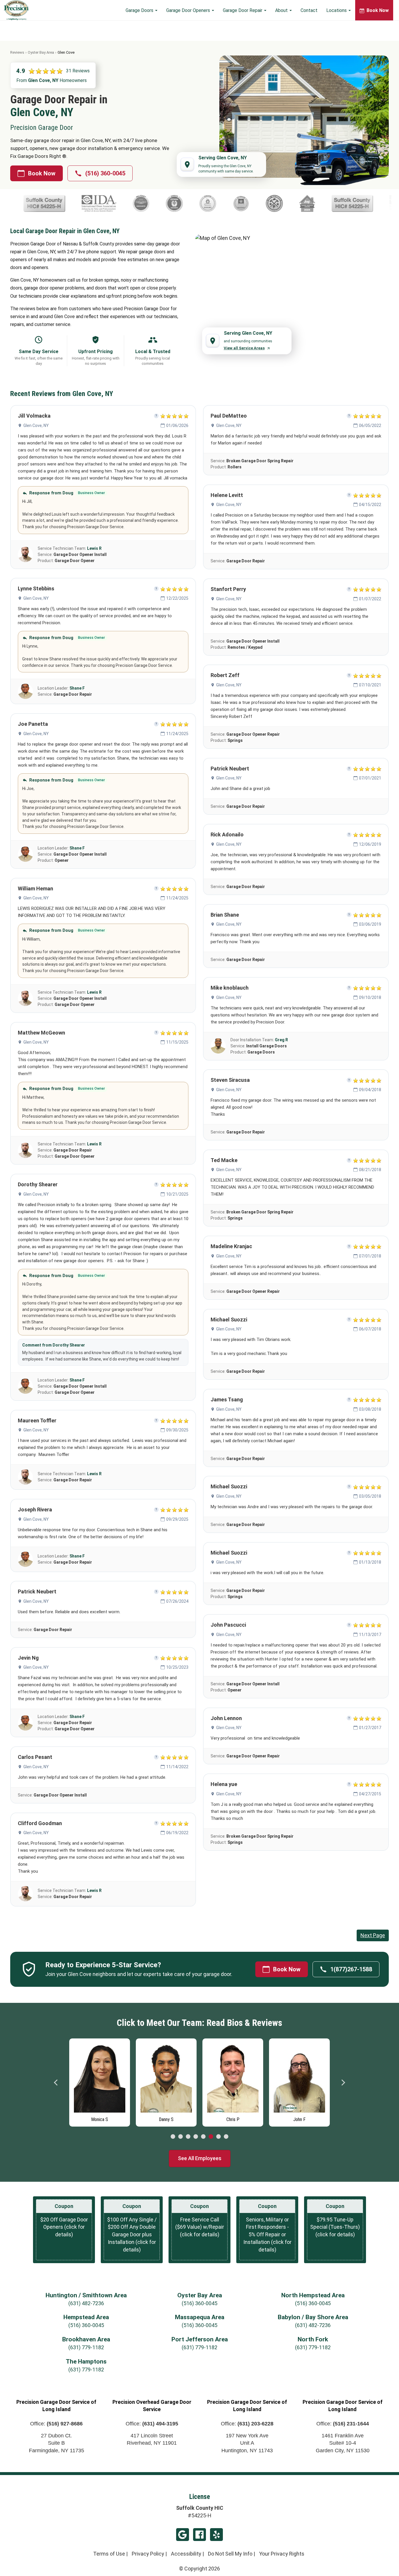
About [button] (282, 10)
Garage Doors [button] (140, 10)
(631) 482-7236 (86, 2303)
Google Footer (183, 2535)
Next (343, 2083)
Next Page (373, 1935)
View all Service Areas (244, 348)
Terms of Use (109, 2554)
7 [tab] (218, 2137)
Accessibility (186, 2554)
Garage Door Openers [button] (189, 10)
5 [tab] (203, 2137)
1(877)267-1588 (351, 1969)
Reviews (17, 52)
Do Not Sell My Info (230, 2554)
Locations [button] (337, 10)
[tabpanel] (100, 2081)
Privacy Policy (148, 2554)
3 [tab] (188, 2137)
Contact (309, 10)
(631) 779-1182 (86, 2347)
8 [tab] (226, 2137)
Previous (56, 2083)
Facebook (199, 2535)
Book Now (42, 173)
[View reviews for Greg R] (218, 1046)
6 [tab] (211, 2137)
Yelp (216, 2535)
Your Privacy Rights (282, 2554)
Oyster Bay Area (41, 52)
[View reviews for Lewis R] (25, 554)
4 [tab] (196, 2137)
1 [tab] (173, 2137)
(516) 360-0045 (105, 173)
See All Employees (200, 2158)
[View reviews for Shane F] (25, 691)
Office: (56, 2424)
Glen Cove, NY (36, 425)
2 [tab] (181, 2137)
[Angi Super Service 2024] (227, 203)
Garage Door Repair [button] (243, 10)
